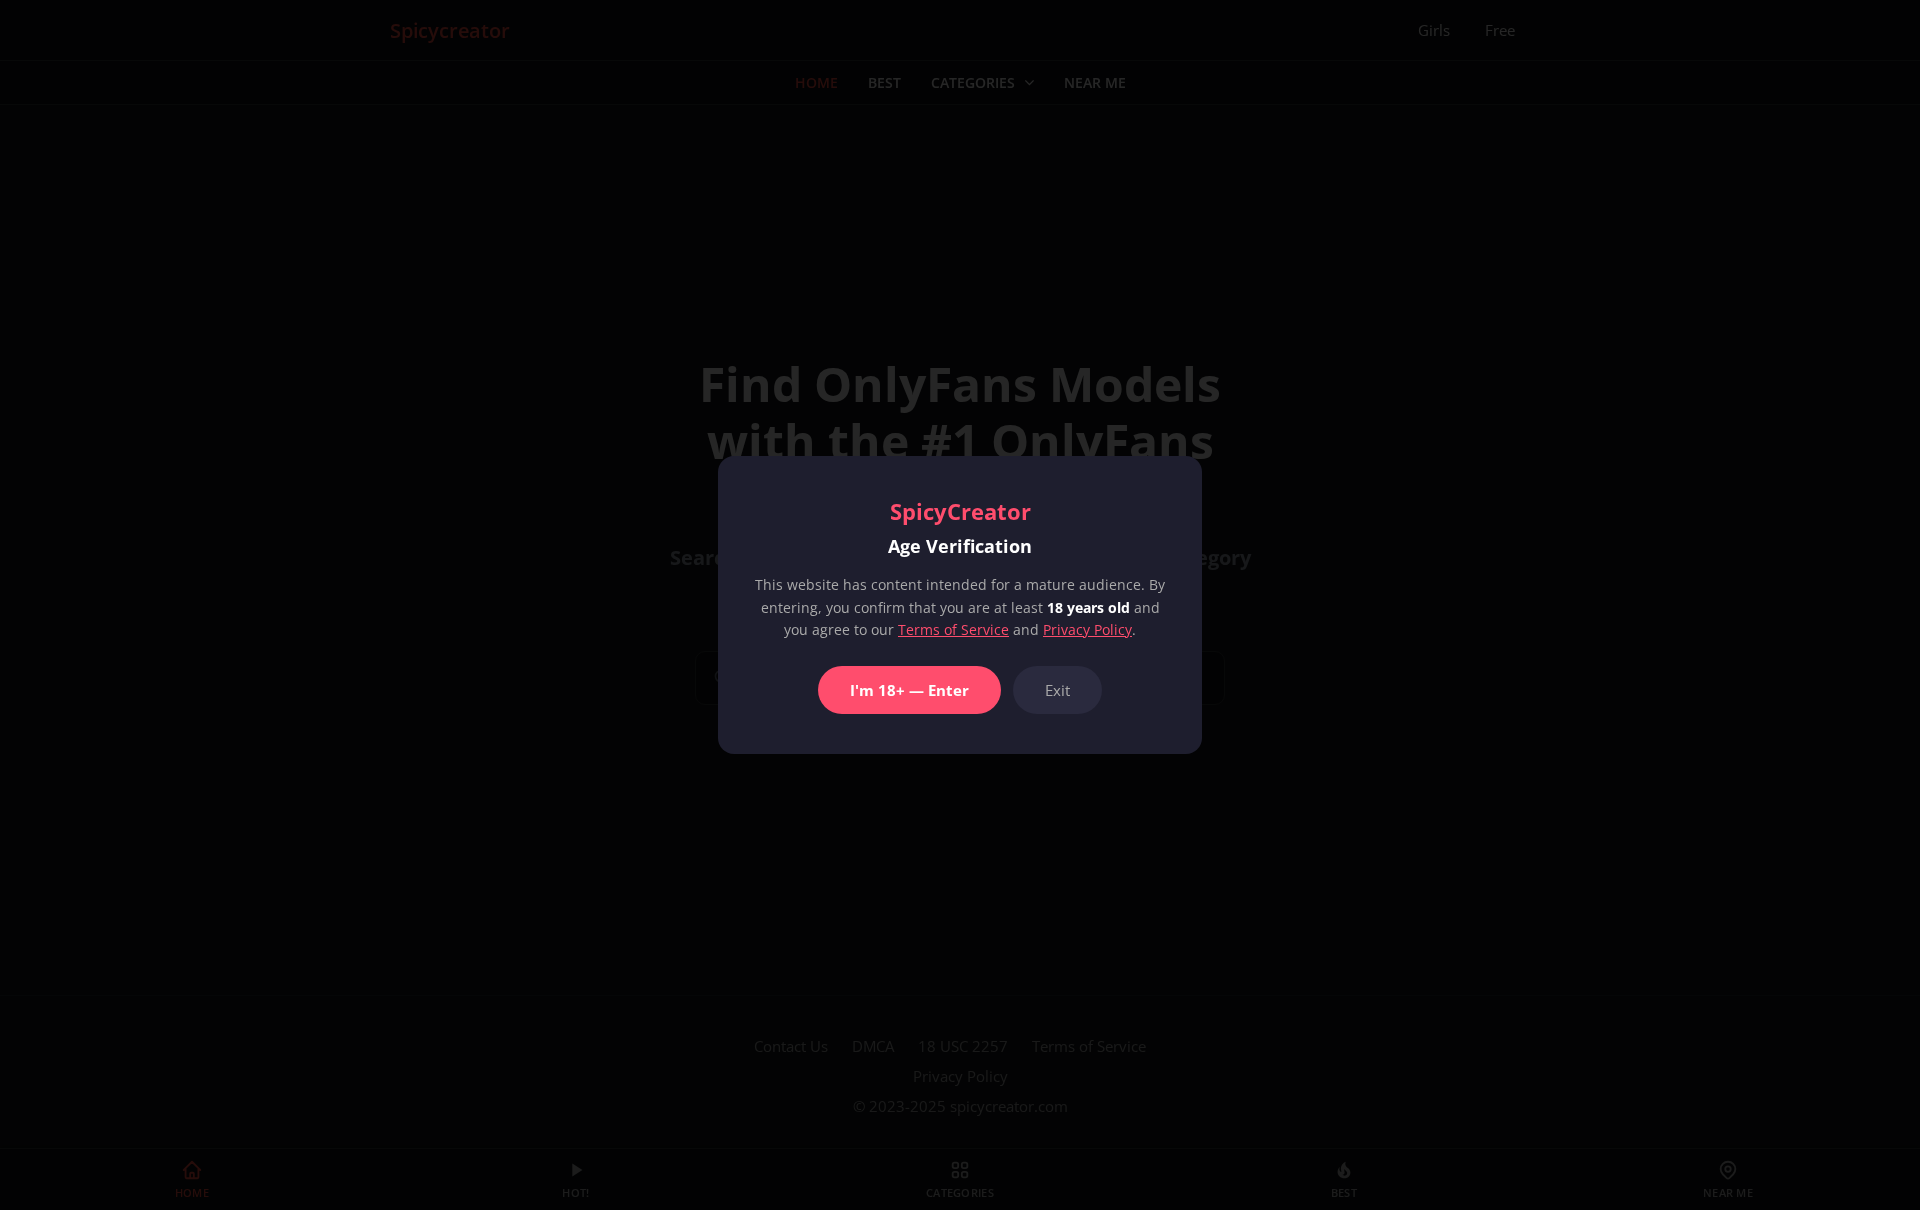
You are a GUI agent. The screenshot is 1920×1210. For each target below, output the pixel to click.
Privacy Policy (1087, 629)
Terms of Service (953, 629)
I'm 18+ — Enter (909, 690)
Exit (1057, 690)
